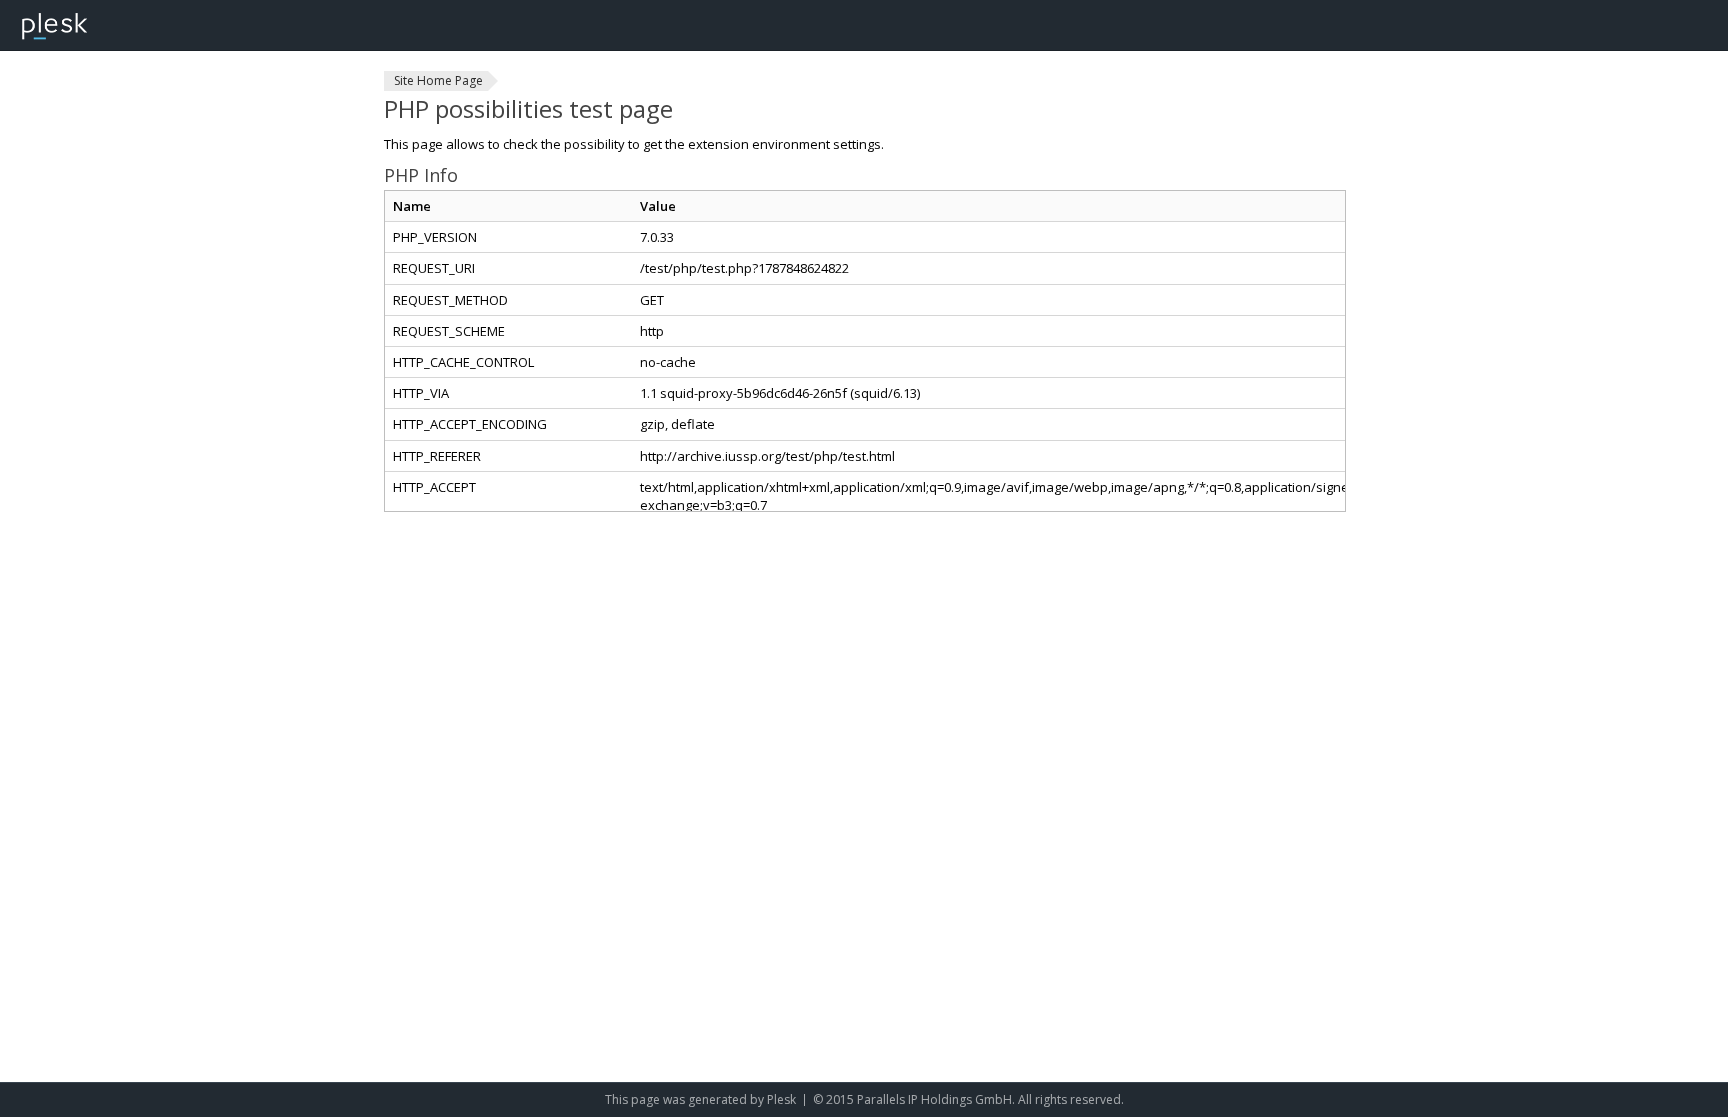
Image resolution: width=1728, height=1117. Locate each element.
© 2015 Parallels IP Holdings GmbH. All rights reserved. (968, 1099)
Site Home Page (438, 80)
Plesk (781, 1099)
